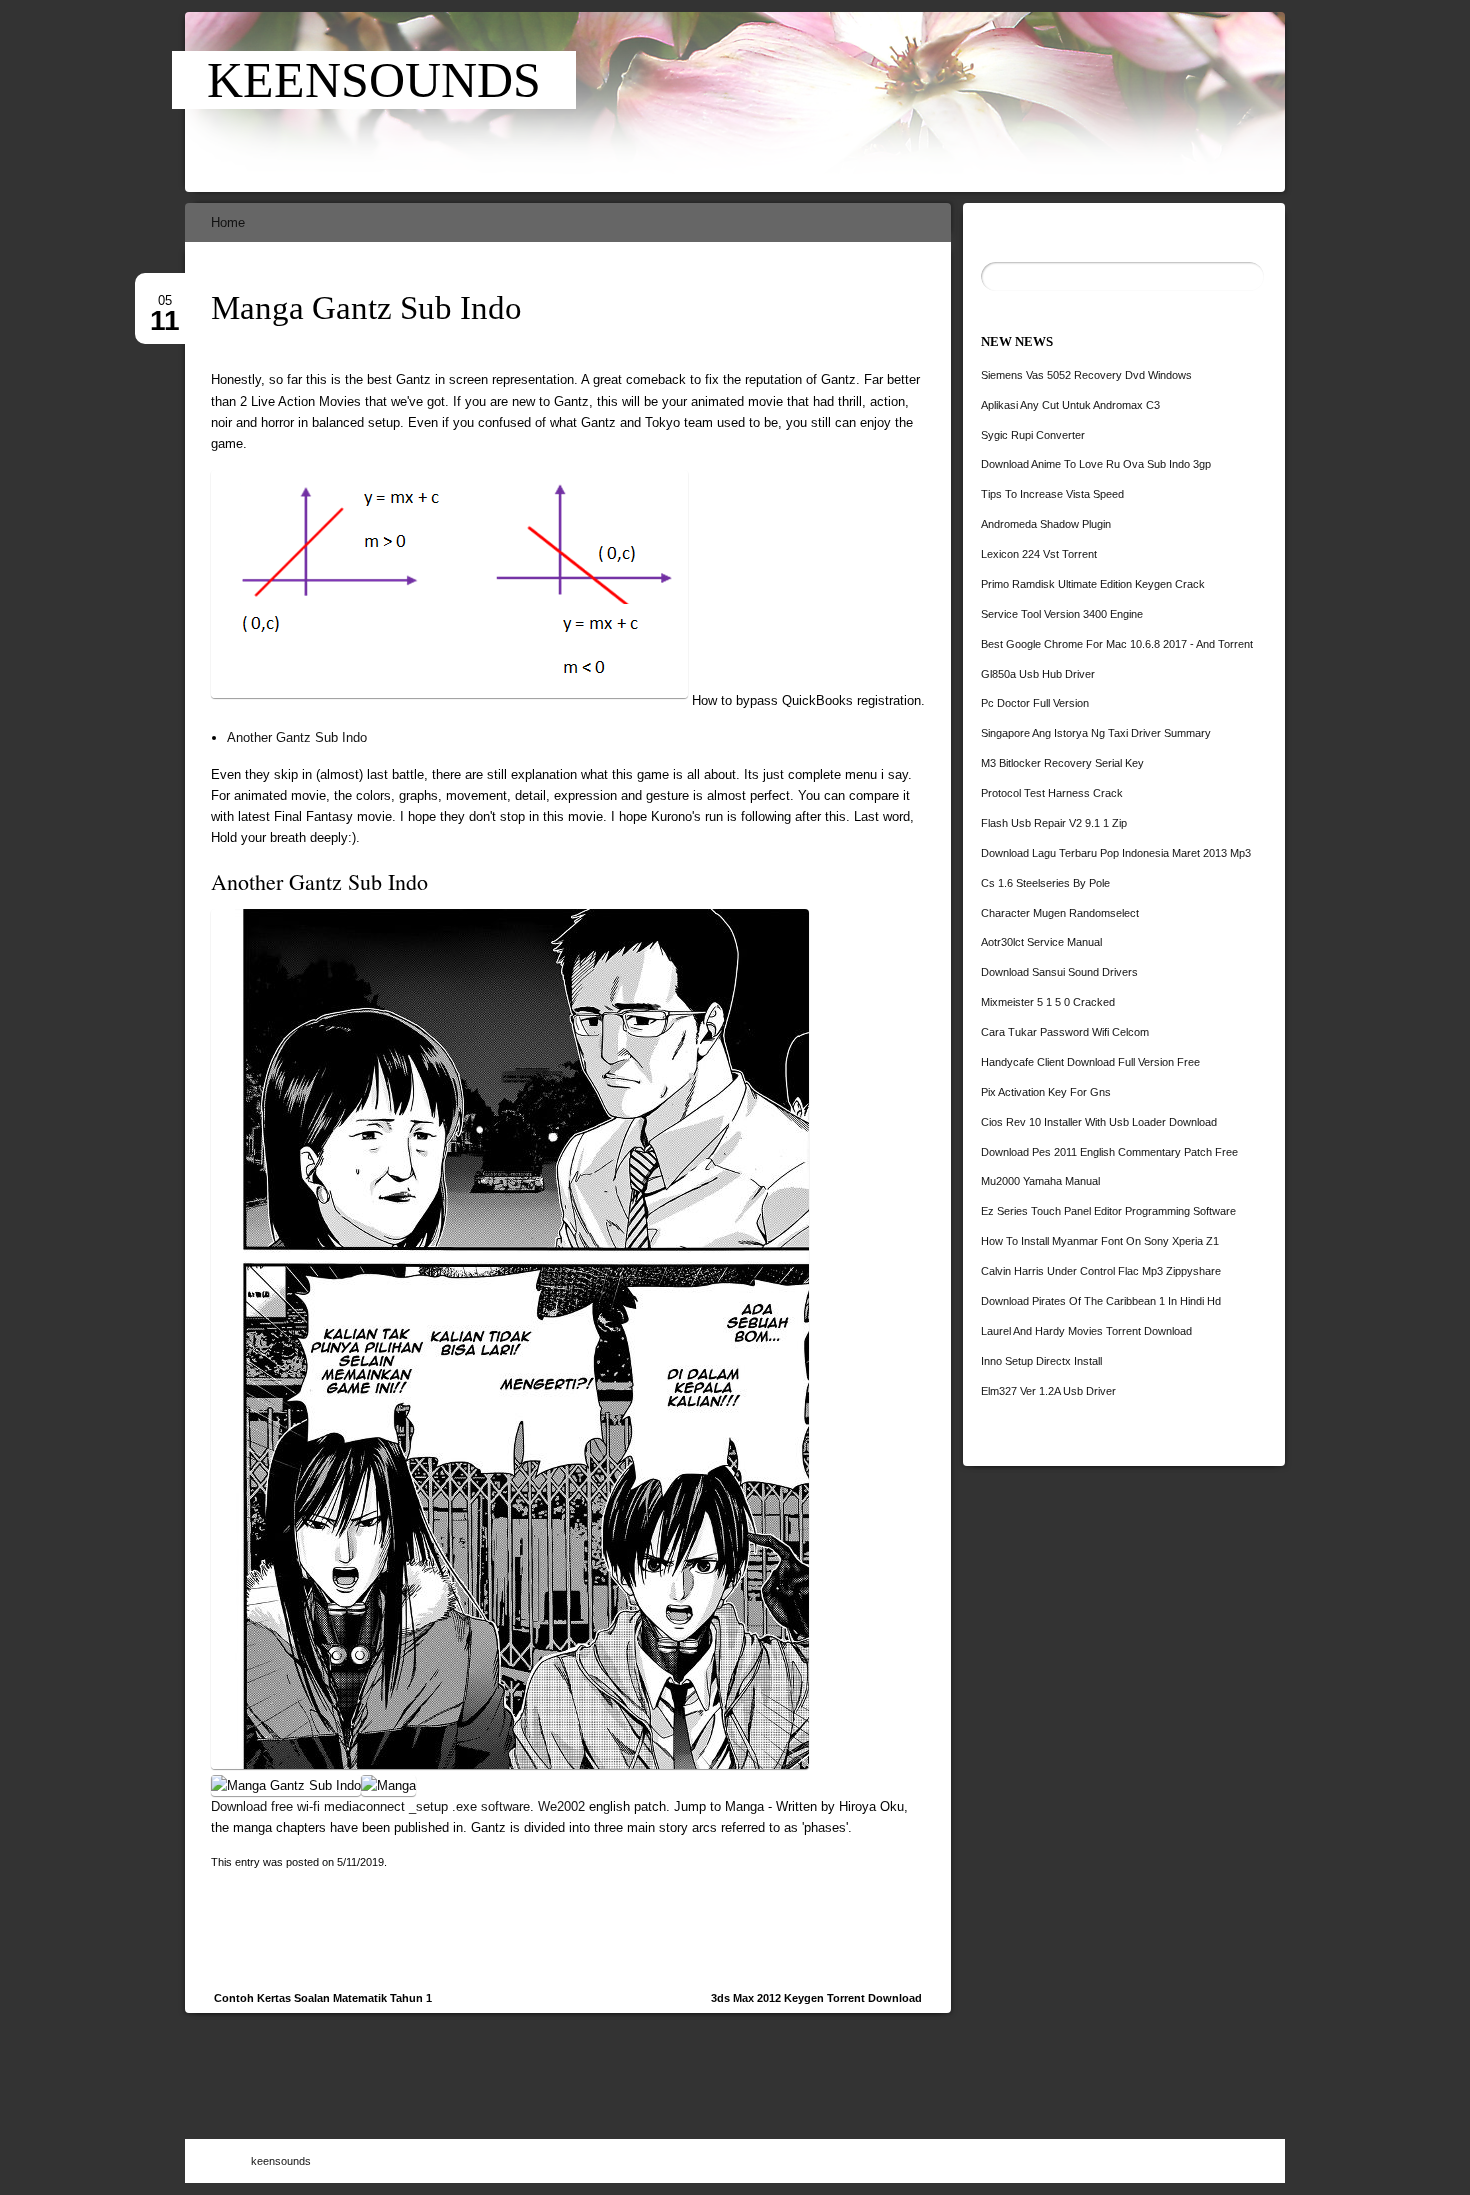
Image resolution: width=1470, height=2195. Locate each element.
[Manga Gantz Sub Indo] (773, 102)
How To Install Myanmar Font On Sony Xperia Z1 (1100, 1241)
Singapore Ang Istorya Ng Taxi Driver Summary (1096, 733)
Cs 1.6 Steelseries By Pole (1045, 883)
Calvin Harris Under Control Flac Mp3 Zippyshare (1101, 1271)
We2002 (561, 1806)
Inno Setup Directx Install (1041, 1361)
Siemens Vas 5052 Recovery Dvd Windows (1086, 375)
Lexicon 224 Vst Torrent (1039, 554)
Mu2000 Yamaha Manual (1040, 1181)
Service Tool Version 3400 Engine (1062, 614)
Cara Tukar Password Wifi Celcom (1065, 1032)
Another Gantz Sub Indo (297, 737)
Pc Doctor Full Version (1035, 703)
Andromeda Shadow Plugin (1046, 524)
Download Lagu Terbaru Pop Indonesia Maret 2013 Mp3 (1116, 853)
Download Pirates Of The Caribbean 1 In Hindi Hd (1101, 1301)
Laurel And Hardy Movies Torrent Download (1086, 1331)
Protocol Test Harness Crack (1052, 793)
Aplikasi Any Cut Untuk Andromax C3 (1070, 405)
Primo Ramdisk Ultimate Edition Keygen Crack (1093, 584)
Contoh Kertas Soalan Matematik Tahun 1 (323, 1998)
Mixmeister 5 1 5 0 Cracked (1048, 1002)
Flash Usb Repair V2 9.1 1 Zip (1054, 823)
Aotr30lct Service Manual (1041, 942)
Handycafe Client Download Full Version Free (1090, 1062)
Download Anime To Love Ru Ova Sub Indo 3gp (1096, 464)
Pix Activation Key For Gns (1046, 1092)
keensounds (374, 80)
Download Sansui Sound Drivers (1059, 972)
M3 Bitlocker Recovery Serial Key (1062, 763)
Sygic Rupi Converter (1033, 435)
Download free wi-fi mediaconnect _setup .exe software (370, 1806)
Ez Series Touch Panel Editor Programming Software (1108, 1211)
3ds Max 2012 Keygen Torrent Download (816, 1998)
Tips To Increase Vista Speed (1052, 494)
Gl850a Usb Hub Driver (1038, 674)
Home (228, 222)
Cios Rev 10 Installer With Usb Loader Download (1099, 1122)
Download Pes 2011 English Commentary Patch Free (1109, 1152)
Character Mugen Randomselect (1060, 913)
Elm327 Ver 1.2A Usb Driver (1048, 1391)
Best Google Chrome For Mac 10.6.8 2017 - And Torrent (1117, 644)
